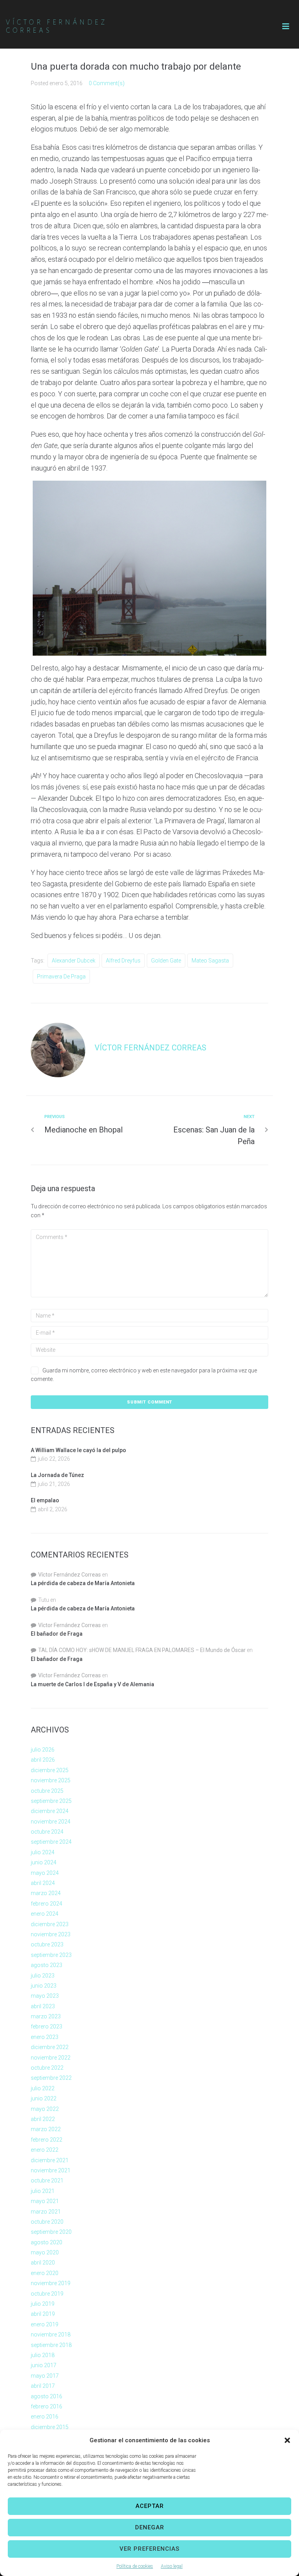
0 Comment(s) (107, 83)
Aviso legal (172, 2566)
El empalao (45, 1500)
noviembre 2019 (51, 2283)
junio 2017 (44, 2365)
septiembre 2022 (51, 2078)
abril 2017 (43, 2386)
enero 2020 (45, 2273)
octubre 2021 (47, 2180)
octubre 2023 (47, 1944)
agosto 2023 (47, 1965)
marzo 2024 (46, 1893)
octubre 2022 (47, 2068)
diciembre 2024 (50, 1811)
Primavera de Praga (61, 976)
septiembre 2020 (51, 2232)
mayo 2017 (45, 2376)
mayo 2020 (45, 2252)
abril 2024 (43, 1883)
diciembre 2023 (50, 1924)
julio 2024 (43, 1852)
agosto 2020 (47, 2242)
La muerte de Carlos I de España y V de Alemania (92, 1684)
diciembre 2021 (50, 2160)
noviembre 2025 (51, 1780)
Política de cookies (135, 2566)
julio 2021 (43, 2191)
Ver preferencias (149, 2549)
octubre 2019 (47, 2294)
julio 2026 (43, 1750)
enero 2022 (45, 2150)
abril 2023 (43, 2006)
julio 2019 (43, 2304)
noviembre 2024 (51, 1822)
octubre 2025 (47, 1791)
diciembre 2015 (50, 2427)
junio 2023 (44, 1986)
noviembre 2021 (51, 2170)
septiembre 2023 (51, 1955)
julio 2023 (43, 1976)
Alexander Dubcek (74, 961)
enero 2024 (45, 1914)
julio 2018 (43, 2355)
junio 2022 (44, 2098)
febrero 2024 (47, 1904)
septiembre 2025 (51, 1801)
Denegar (150, 2527)
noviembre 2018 (51, 2334)
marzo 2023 (46, 2016)
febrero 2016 (47, 2406)
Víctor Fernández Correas (150, 1048)
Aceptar (150, 2506)
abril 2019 (43, 2314)
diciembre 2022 (50, 2047)
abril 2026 (43, 1760)
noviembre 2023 (51, 1934)
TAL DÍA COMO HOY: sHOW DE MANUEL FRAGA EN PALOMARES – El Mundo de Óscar (142, 1650)
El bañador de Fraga (57, 1634)
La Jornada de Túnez (57, 1475)
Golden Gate (166, 961)
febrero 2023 (47, 2026)
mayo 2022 (45, 2109)
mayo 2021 (45, 2201)
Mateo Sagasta (210, 961)
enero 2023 (45, 2037)
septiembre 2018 (51, 2345)
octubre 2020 (47, 2222)
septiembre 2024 (51, 1842)
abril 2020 (43, 2263)
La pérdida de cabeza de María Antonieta (83, 1583)
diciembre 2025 (50, 1770)
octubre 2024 (47, 1832)
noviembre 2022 (51, 2058)
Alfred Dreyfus (123, 961)
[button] (287, 2440)
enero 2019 (45, 2324)
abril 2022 (43, 2119)
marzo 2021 (46, 2212)
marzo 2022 (46, 2129)
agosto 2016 (47, 2396)
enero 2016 (45, 2417)
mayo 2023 (45, 1996)
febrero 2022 (47, 2140)
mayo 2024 (45, 1873)
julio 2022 (43, 2088)
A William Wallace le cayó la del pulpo (78, 1450)
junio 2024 (44, 1862)
